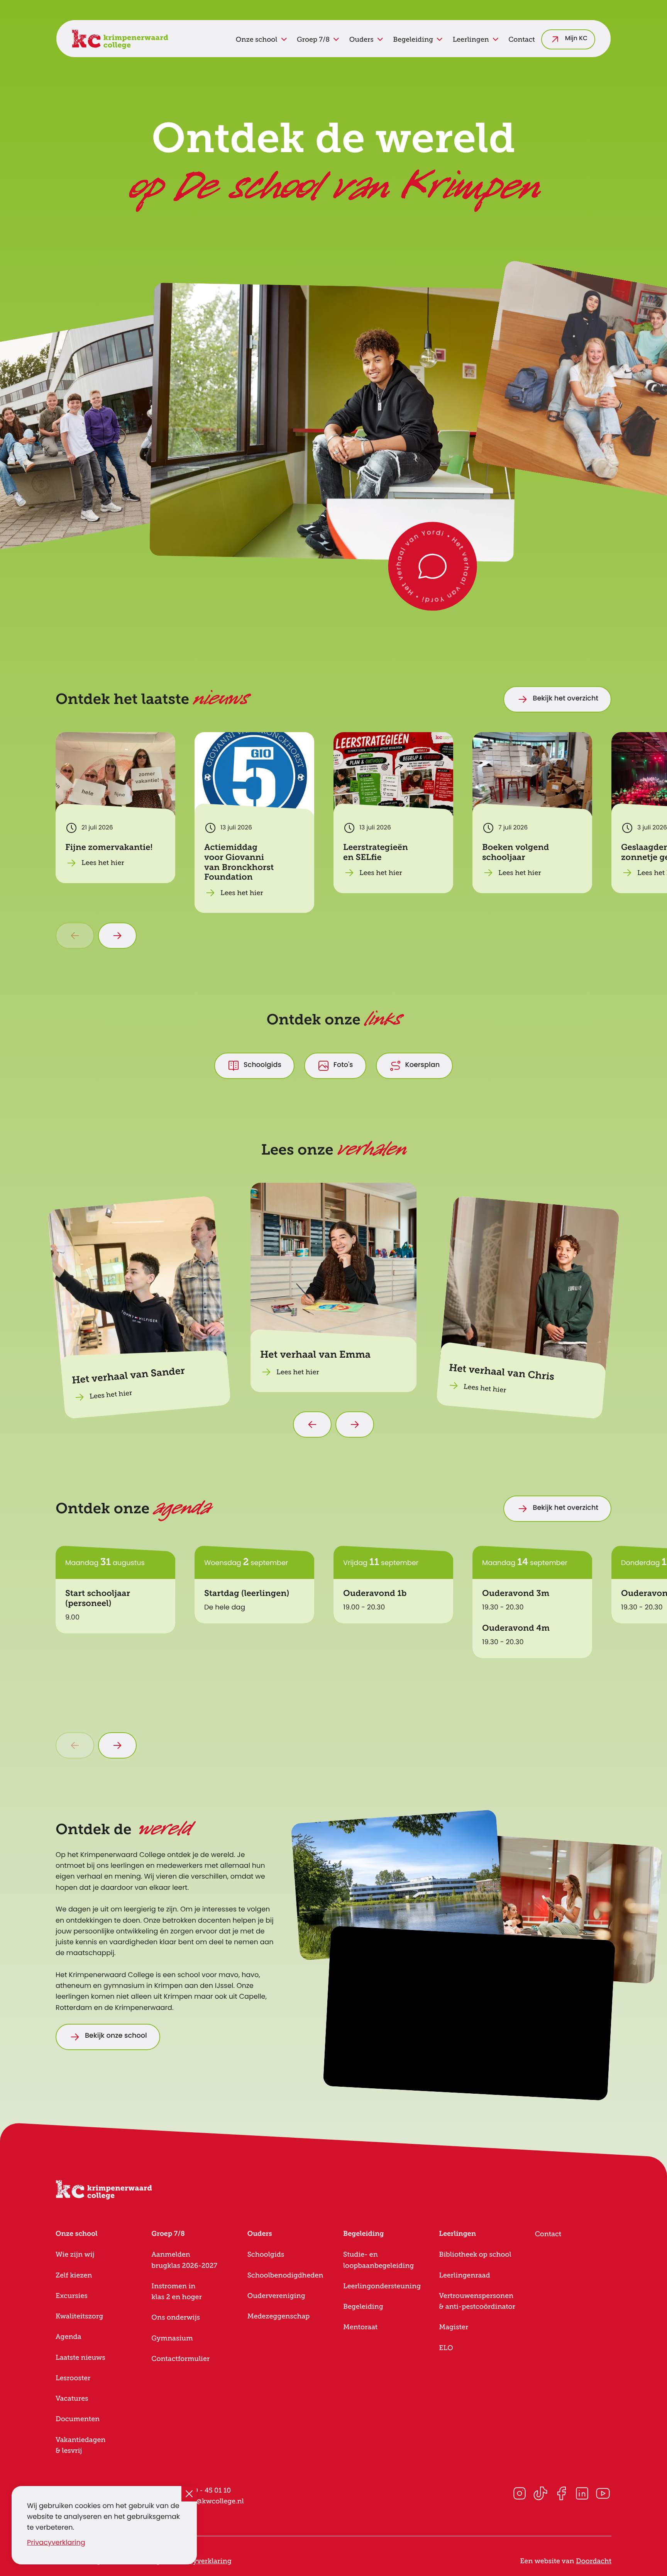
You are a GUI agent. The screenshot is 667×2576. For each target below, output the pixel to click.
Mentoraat (360, 2327)
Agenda (69, 2337)
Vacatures (72, 2398)
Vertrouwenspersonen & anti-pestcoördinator (477, 2301)
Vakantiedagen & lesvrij (80, 2445)
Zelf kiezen (74, 2275)
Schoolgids (262, 1066)
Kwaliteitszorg (79, 2316)
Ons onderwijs (176, 2317)
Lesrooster (73, 2378)
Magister (454, 2327)
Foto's (343, 1066)
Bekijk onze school (116, 2036)
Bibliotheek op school (475, 2254)
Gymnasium (172, 2338)
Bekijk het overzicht (565, 699)
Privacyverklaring (56, 2543)
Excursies (72, 2296)
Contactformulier (180, 2359)
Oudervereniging (276, 2296)
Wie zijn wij (75, 2254)
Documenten (78, 2419)
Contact (521, 39)
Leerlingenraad (464, 2275)
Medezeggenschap (279, 2316)
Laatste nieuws (80, 2357)
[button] (433, 566)
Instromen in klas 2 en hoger (177, 2291)
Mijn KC (576, 39)
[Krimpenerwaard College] (120, 39)
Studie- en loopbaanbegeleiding (378, 2260)
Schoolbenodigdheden (285, 2275)
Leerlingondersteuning (382, 2286)
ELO (446, 2348)
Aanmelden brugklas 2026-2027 (184, 2260)
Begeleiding (363, 2306)
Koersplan (423, 1066)
